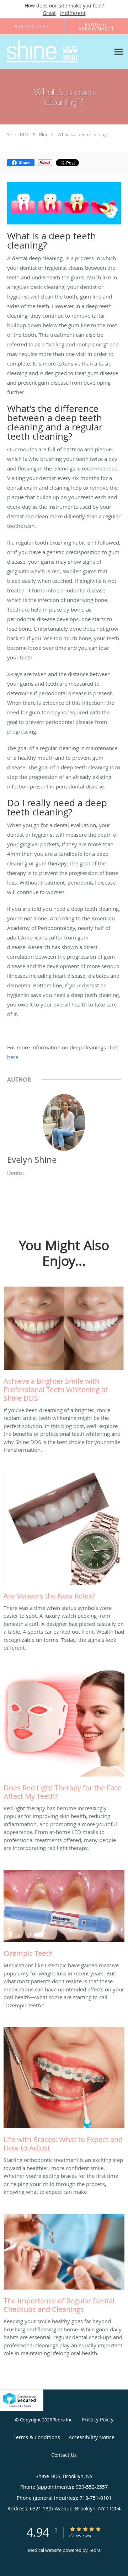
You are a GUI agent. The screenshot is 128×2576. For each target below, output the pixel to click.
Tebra (95, 2550)
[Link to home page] (55, 52)
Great (49, 13)
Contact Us (64, 2455)
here (13, 1057)
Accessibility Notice (92, 2437)
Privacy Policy (98, 2419)
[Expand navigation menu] (119, 52)
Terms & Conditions (37, 2437)
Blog (44, 134)
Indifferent (73, 13)
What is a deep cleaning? (83, 134)
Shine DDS (18, 134)
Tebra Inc (63, 2420)
